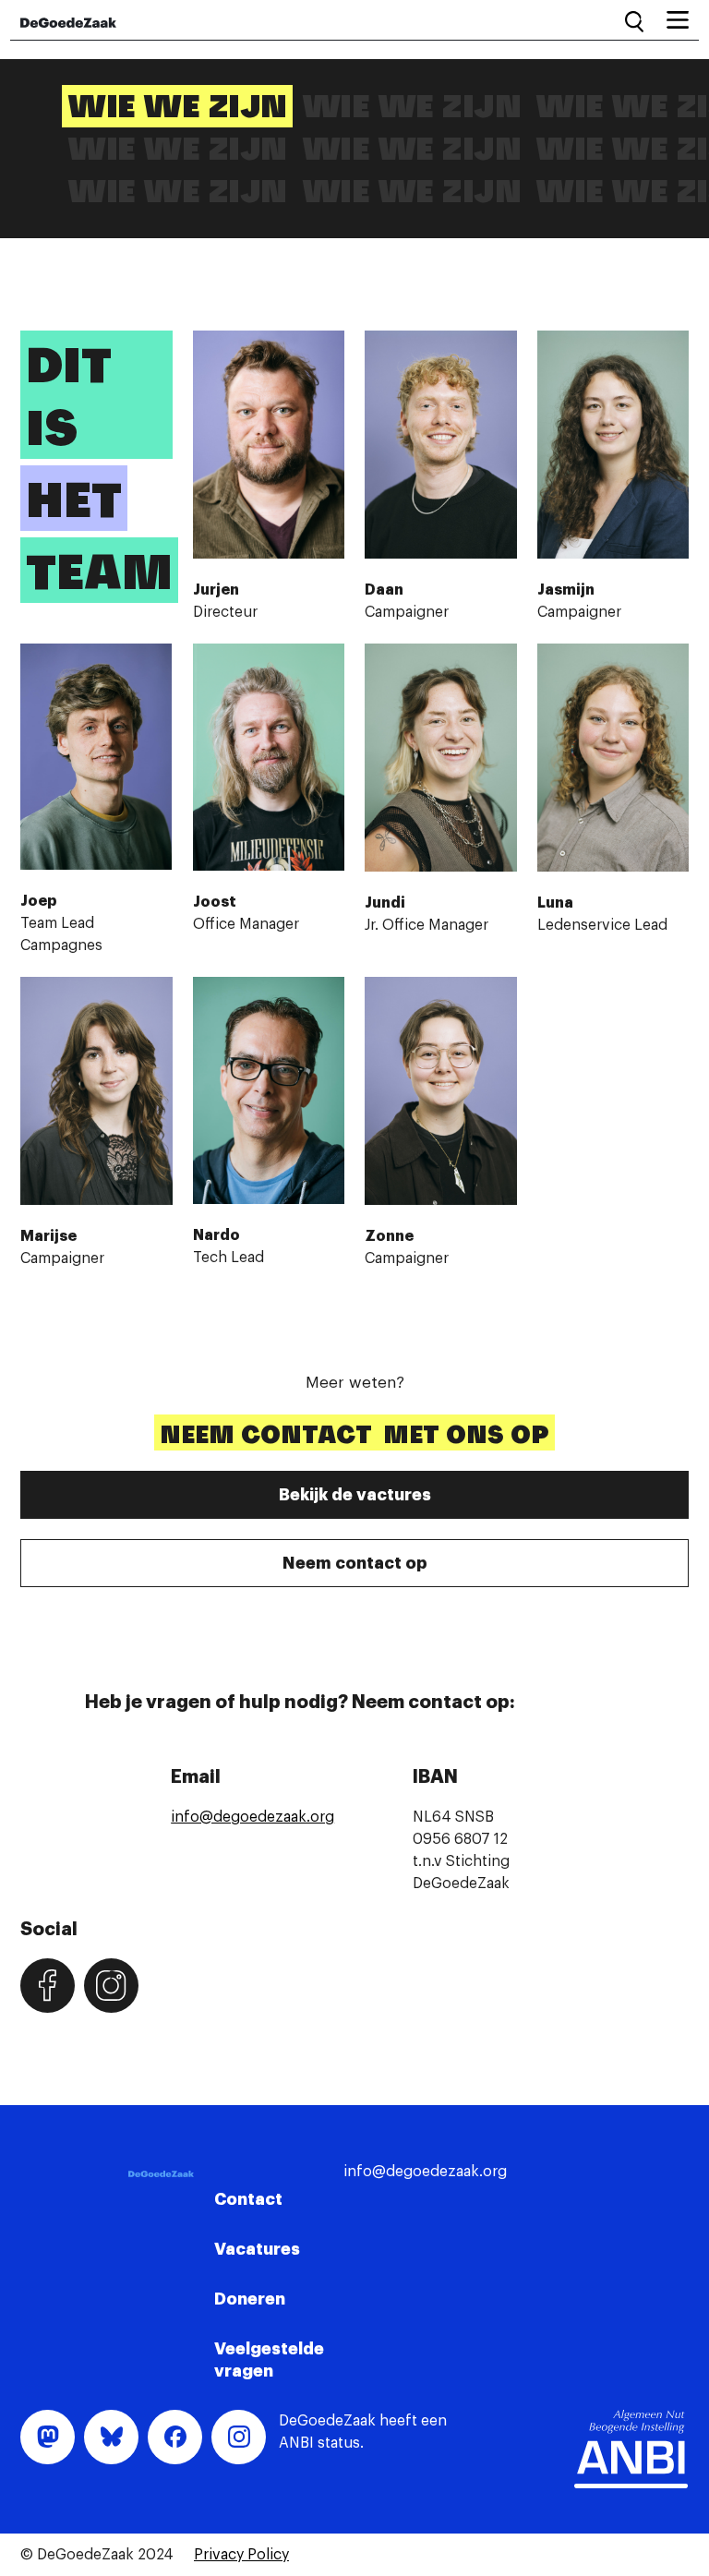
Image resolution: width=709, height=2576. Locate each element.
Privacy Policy (241, 2555)
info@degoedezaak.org (252, 1817)
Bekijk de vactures (355, 1495)
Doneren (250, 2299)
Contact (248, 2199)
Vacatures (257, 2249)
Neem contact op (355, 1563)
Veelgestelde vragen (269, 2360)
